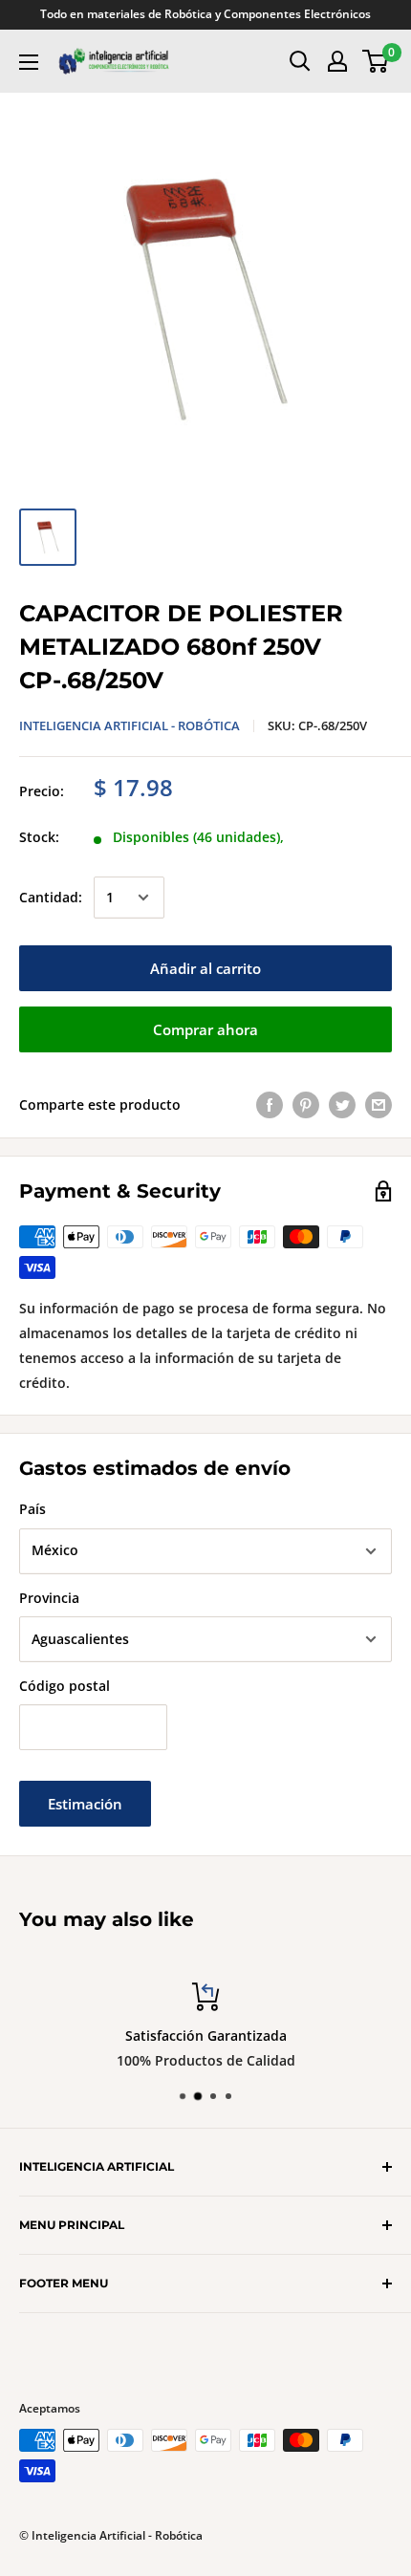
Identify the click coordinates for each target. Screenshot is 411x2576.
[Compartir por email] (379, 1104)
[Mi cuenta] (337, 61)
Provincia (49, 1598)
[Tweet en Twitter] (342, 1104)
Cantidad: (51, 897)
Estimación (85, 1804)
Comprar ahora (205, 1029)
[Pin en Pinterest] (306, 1104)
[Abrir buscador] (300, 61)
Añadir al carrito (205, 968)
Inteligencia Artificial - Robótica (130, 725)
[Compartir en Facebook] (270, 1104)
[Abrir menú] (29, 62)
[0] (376, 61)
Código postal (65, 1686)
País (32, 1509)
